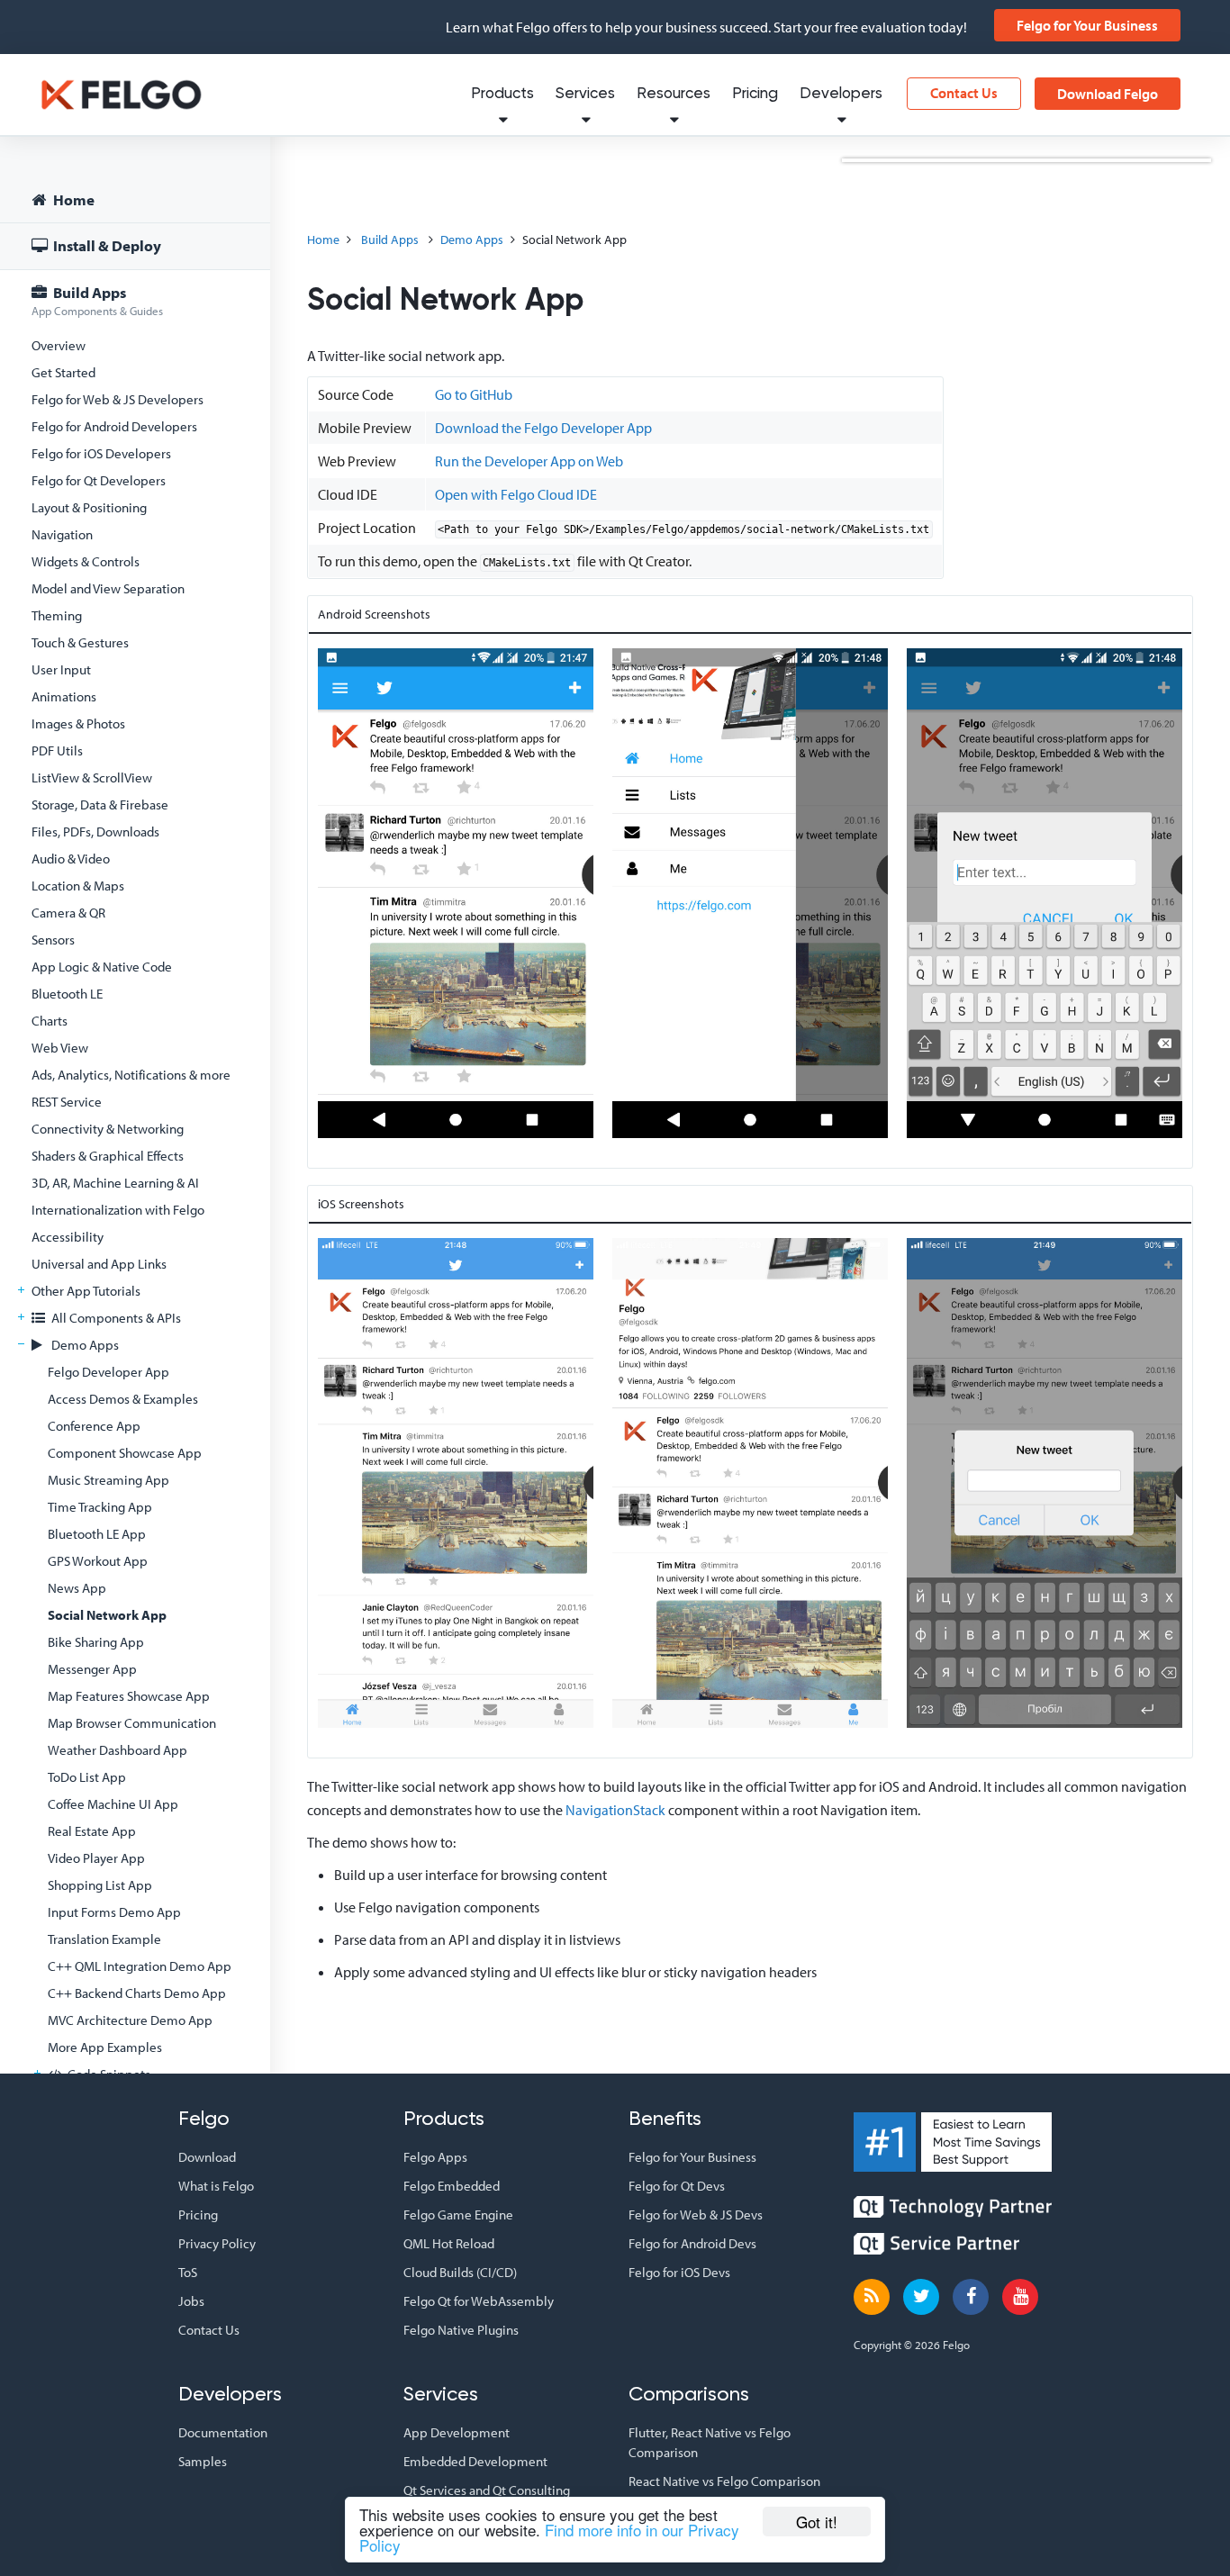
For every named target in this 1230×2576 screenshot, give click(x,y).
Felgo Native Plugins (461, 2330)
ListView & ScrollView (92, 777)
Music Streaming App (109, 1480)
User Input (61, 669)
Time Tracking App (100, 1507)
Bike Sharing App (96, 1642)
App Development (457, 2432)
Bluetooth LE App (97, 1534)
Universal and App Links (99, 1264)
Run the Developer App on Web (529, 461)
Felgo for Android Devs (692, 2243)
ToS (188, 2272)
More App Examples (105, 2047)
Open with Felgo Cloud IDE (516, 494)
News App (77, 1588)
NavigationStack (615, 1810)
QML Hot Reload (449, 2243)
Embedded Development (475, 2461)
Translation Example (104, 1939)
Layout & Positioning (89, 507)
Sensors (53, 940)
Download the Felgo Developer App (543, 428)
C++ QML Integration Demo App (140, 1966)
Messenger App (92, 1669)
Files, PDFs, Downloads (95, 832)
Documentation (223, 2432)
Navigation (62, 534)
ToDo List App (87, 1777)
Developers (841, 94)
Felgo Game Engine (458, 2214)
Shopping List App (100, 1885)
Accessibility (68, 1237)
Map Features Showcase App (129, 1696)
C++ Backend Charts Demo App (137, 1993)
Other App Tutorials (86, 1291)
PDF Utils (57, 750)
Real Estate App (92, 1831)
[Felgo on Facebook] (971, 2297)
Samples (203, 2461)
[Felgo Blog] (872, 2297)
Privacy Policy (217, 2243)
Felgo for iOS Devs (679, 2272)
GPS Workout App (98, 1561)
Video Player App (96, 1858)
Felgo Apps (435, 2157)
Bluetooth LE (67, 994)
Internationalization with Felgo (118, 1210)
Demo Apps (84, 1345)
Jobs (191, 2301)
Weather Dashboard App (118, 1750)
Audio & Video (71, 859)
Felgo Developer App (109, 1372)
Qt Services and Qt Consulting (487, 2490)
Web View (60, 1048)
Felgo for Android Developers (114, 426)
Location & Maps (78, 886)
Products (502, 94)
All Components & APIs (115, 1318)
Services (585, 94)
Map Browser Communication (132, 1723)
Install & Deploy (106, 245)
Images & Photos (78, 723)
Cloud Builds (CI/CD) (460, 2272)
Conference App (94, 1426)
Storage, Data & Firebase (100, 804)
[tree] (135, 1271)
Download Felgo (1108, 94)
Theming (57, 615)
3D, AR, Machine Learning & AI (115, 1183)
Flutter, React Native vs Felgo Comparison (710, 2442)
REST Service (67, 1102)
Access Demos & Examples (123, 1399)
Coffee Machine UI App (113, 1804)
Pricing (755, 94)
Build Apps (97, 300)
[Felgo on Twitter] (921, 2297)
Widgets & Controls (86, 561)
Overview (59, 345)
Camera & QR (68, 913)
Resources (674, 94)
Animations (64, 696)
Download (207, 2157)
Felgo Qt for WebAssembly (479, 2301)
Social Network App (107, 1615)
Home (72, 199)
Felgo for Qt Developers (99, 480)
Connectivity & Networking (108, 1129)
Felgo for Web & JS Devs (696, 2214)
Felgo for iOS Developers (101, 453)
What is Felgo (216, 2186)
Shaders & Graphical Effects (108, 1156)
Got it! (817, 2522)
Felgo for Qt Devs (677, 2186)
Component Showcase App (125, 1453)
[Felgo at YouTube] (1020, 2297)
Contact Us (964, 93)
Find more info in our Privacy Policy (549, 2537)
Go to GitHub (474, 394)
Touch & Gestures (80, 642)
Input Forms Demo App (114, 1912)
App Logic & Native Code (102, 967)
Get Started (63, 372)
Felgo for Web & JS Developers (118, 399)
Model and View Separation (108, 588)
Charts (50, 1021)
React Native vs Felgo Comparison (724, 2481)
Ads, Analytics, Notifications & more (131, 1075)
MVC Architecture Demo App (130, 2020)
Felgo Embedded (452, 2186)
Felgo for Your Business (1087, 25)
